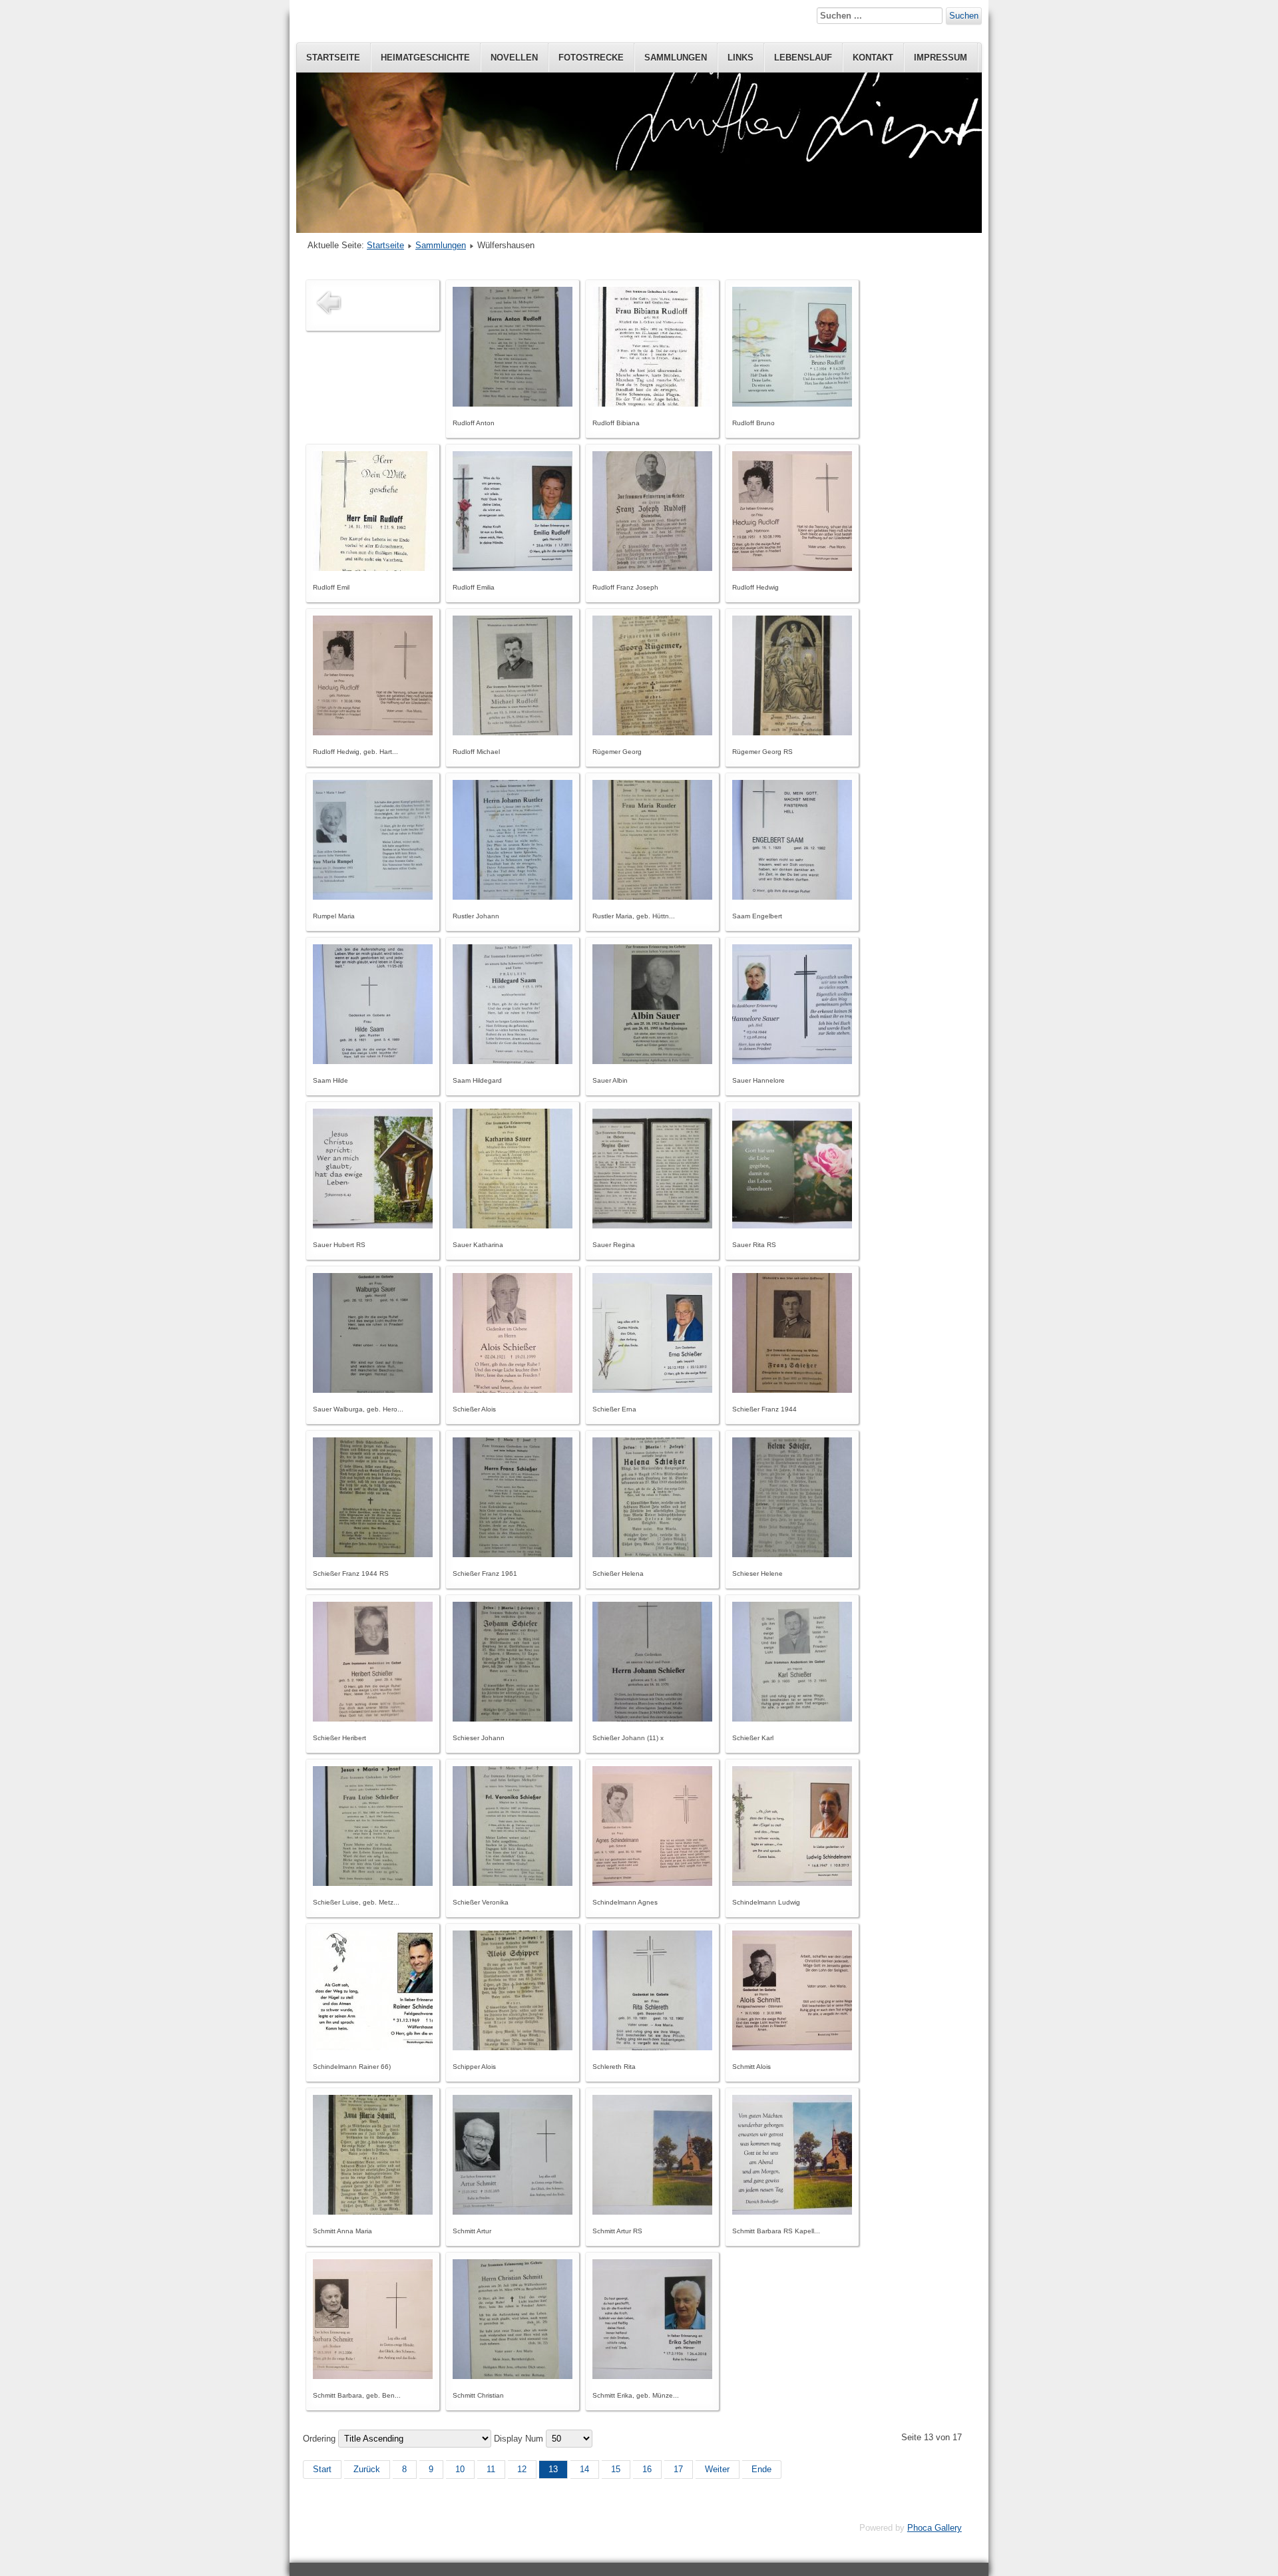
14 (584, 2469)
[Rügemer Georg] (652, 732)
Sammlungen (676, 58)
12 (522, 2469)
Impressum (941, 58)
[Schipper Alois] (513, 2047)
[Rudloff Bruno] (792, 404)
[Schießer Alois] (513, 1390)
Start (322, 2469)
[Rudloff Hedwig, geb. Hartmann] (373, 732)
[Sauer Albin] (652, 1061)
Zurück (367, 2469)
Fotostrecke (591, 58)
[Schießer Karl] (792, 1719)
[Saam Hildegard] (513, 1061)
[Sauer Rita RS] (792, 1225)
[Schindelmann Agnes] (652, 1883)
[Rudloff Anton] (513, 404)
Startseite (333, 58)
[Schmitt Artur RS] (652, 2212)
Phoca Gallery (935, 2528)
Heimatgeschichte (425, 58)
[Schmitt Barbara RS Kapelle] (792, 2212)
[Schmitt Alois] (792, 2047)
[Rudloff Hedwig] (792, 568)
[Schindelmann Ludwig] (792, 1883)
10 (460, 2469)
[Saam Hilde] (373, 1061)
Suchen (964, 16)
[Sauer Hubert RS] (373, 1225)
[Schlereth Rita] (652, 2047)
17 (678, 2469)
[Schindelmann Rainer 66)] (373, 2047)
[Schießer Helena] (652, 1554)
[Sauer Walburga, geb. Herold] (373, 1390)
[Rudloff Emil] (373, 568)
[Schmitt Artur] (513, 2212)
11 (491, 2469)
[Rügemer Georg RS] (792, 732)
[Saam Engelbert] (792, 897)
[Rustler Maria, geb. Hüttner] (652, 897)
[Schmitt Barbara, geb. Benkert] (373, 2376)
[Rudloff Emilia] (513, 568)
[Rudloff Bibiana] (652, 404)
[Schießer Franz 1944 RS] (373, 1554)
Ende (761, 2469)
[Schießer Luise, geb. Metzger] (373, 1883)
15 (616, 2469)
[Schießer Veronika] (513, 1883)
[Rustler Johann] (513, 897)
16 (647, 2469)
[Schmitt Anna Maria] (373, 2212)
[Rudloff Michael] (513, 732)
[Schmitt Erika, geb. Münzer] (652, 2376)
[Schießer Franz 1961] (513, 1554)
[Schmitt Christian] (513, 2376)
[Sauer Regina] (652, 1225)
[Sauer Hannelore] (792, 1061)
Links (741, 58)
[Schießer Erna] (652, 1390)
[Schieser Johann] (513, 1719)
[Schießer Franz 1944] (792, 1390)
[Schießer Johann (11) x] (652, 1719)
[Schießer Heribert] (373, 1719)
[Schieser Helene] (792, 1554)
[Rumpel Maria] (373, 897)
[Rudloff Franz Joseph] (652, 568)
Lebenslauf (803, 58)
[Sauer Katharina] (513, 1225)
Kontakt (873, 58)
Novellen (514, 58)
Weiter (717, 2469)
